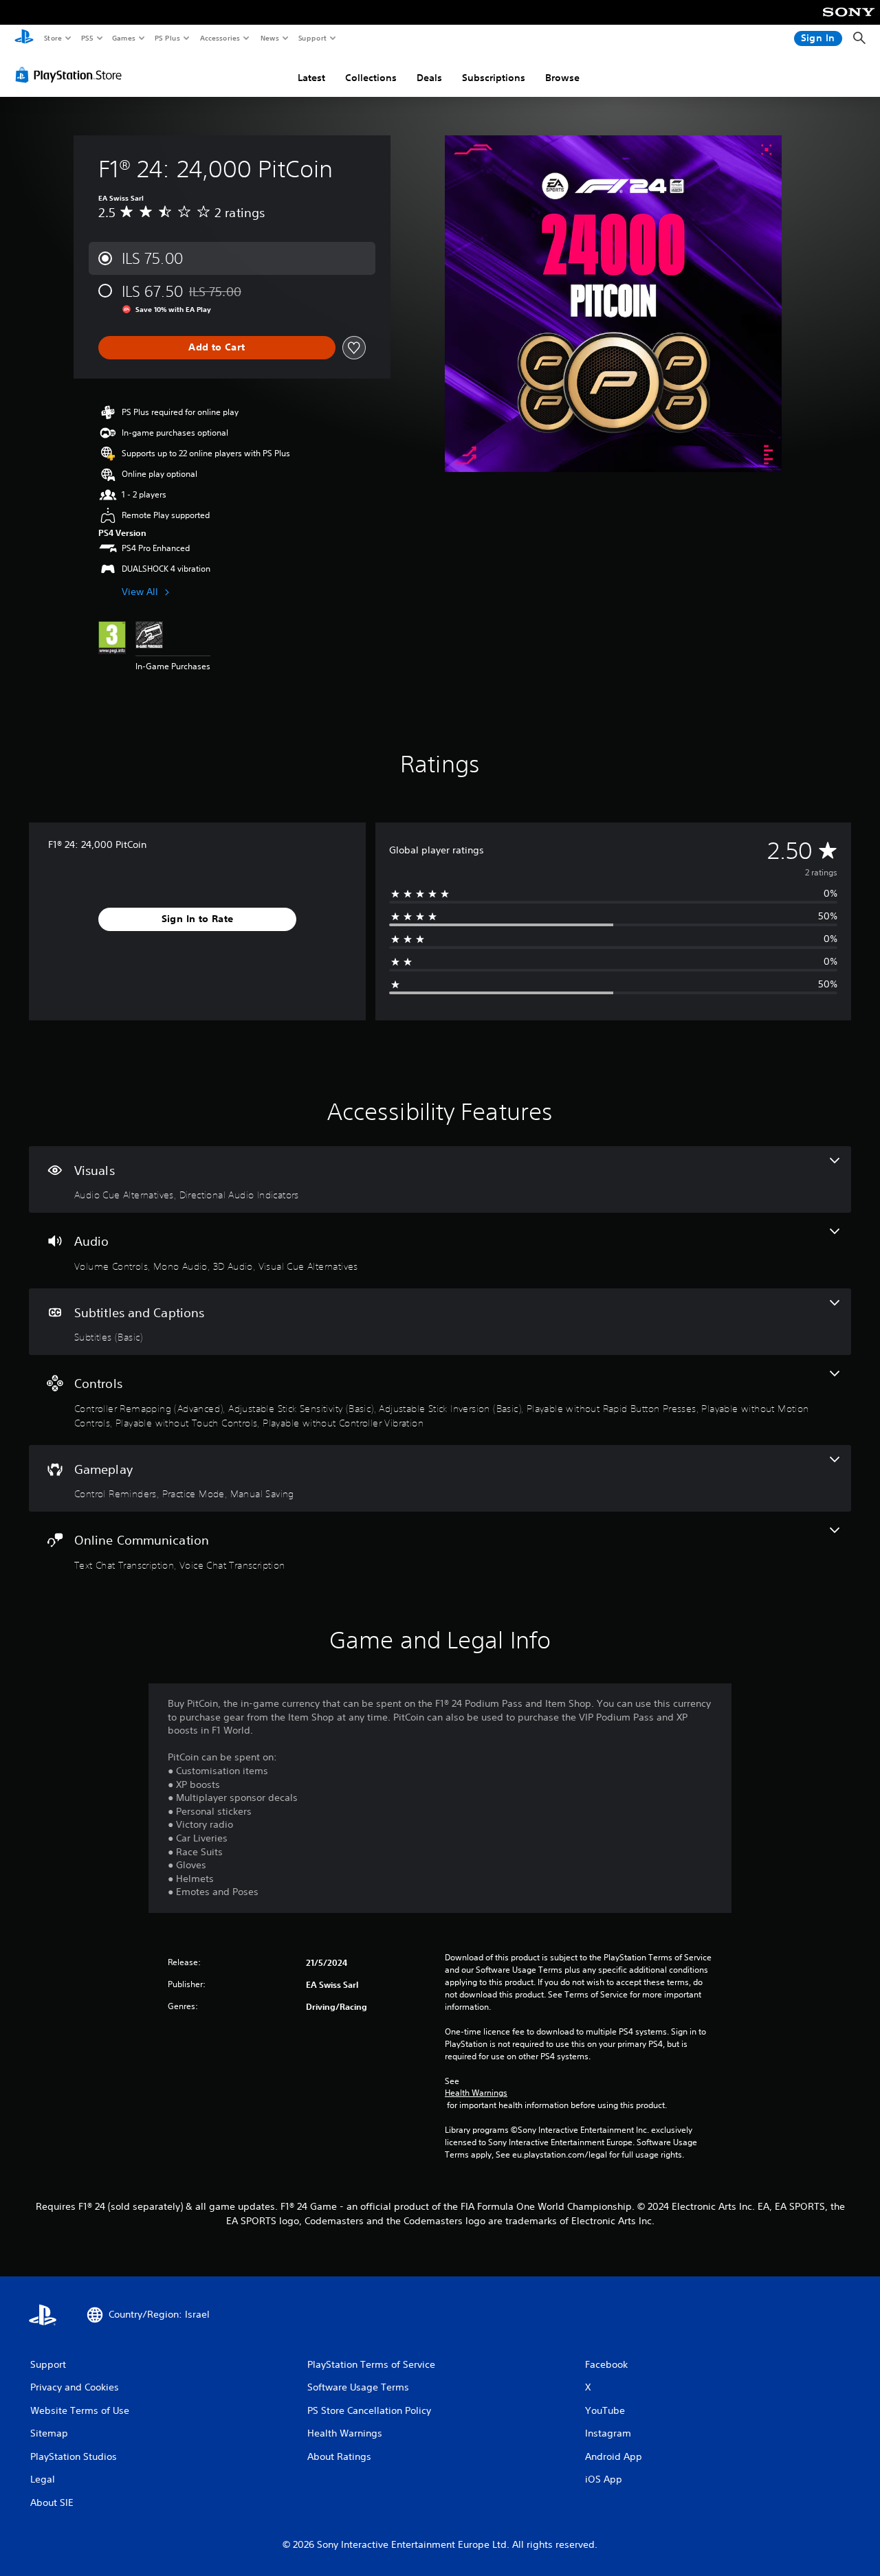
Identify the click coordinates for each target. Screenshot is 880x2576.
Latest (311, 78)
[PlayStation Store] (71, 75)
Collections (371, 78)
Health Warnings (476, 2093)
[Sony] (849, 21)
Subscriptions (494, 78)
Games (123, 38)
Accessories (219, 38)
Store (53, 38)
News (270, 38)
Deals (429, 78)
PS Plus (167, 38)
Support (312, 38)
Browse (562, 78)
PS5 (87, 38)
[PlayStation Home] (24, 38)
